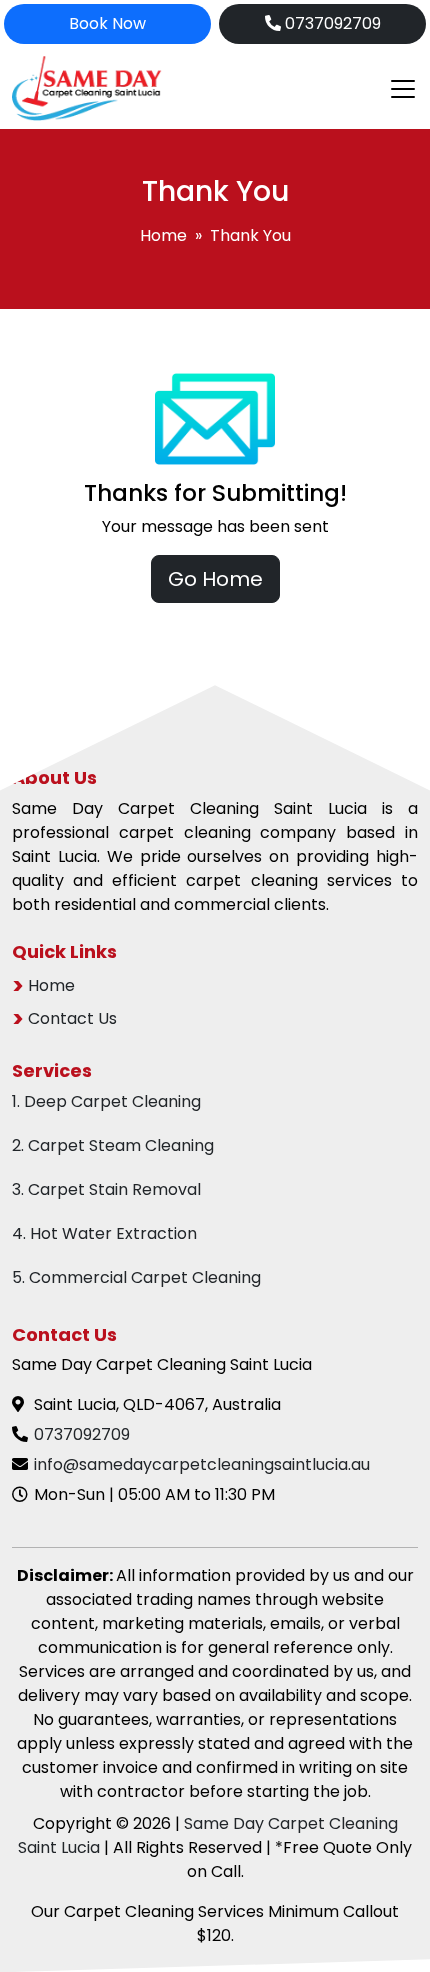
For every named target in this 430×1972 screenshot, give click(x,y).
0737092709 (331, 23)
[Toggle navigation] (397, 89)
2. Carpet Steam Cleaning (113, 1145)
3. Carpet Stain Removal (106, 1189)
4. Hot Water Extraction (104, 1233)
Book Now (107, 23)
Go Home (215, 579)
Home (163, 235)
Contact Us (72, 1018)
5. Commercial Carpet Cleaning (136, 1277)
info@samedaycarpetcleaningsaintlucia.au (202, 1464)
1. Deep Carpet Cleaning (106, 1101)
